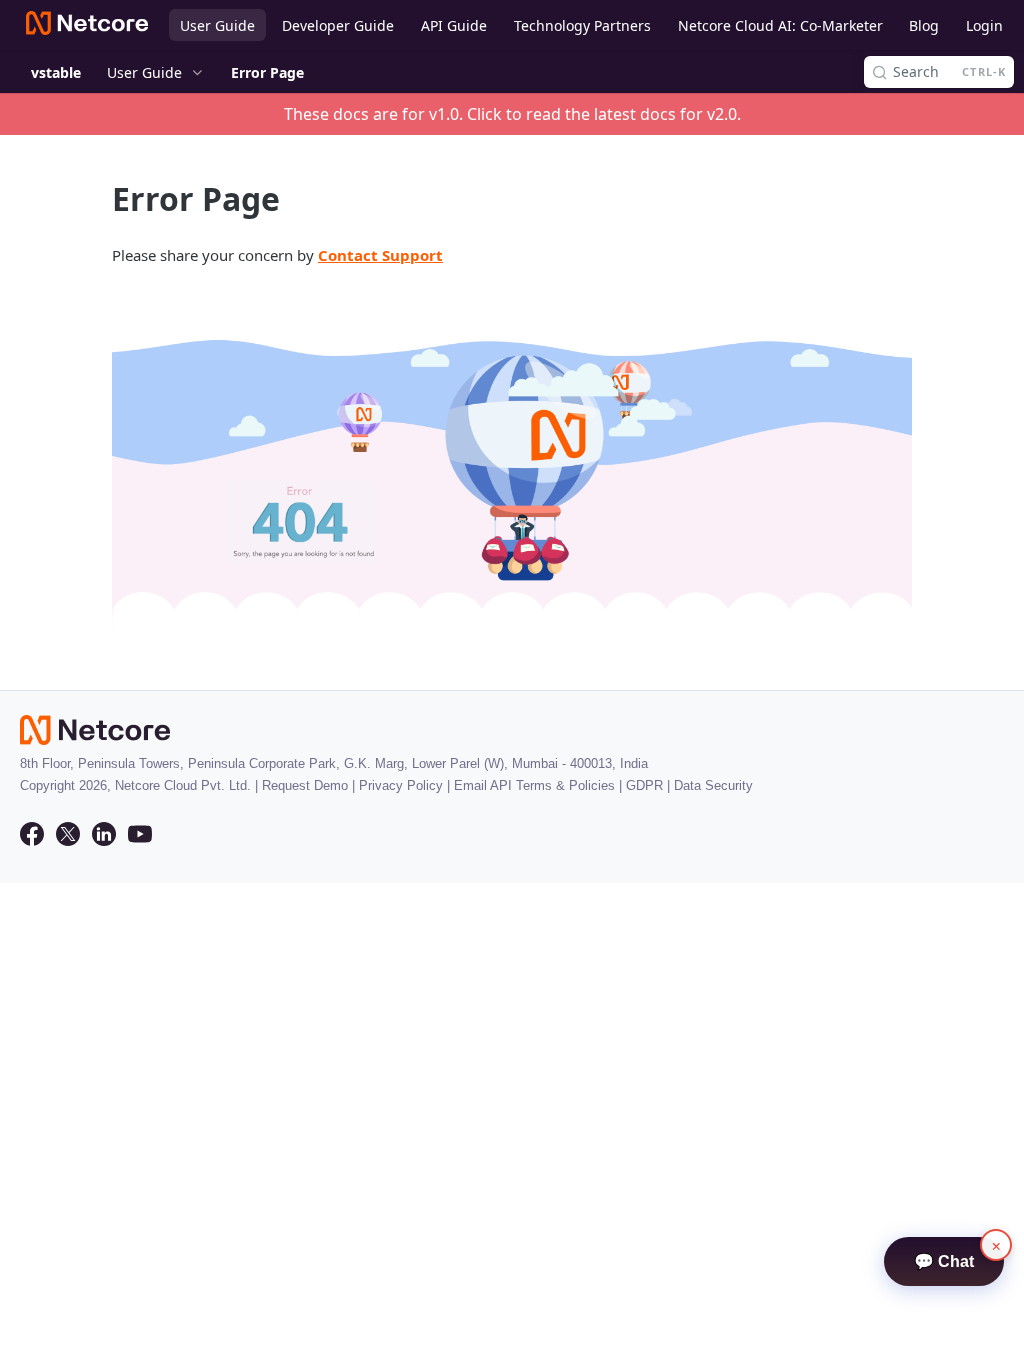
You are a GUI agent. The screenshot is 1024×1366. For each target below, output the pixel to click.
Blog (924, 25)
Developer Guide (338, 25)
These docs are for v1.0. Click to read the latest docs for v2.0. (512, 114)
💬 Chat (944, 1261)
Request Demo (305, 785)
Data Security (713, 785)
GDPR (644, 785)
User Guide (217, 25)
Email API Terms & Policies (534, 785)
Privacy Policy (401, 785)
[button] (512, 468)
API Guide (454, 25)
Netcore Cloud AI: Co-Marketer (780, 25)
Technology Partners (582, 25)
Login (984, 25)
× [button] (996, 1245)
